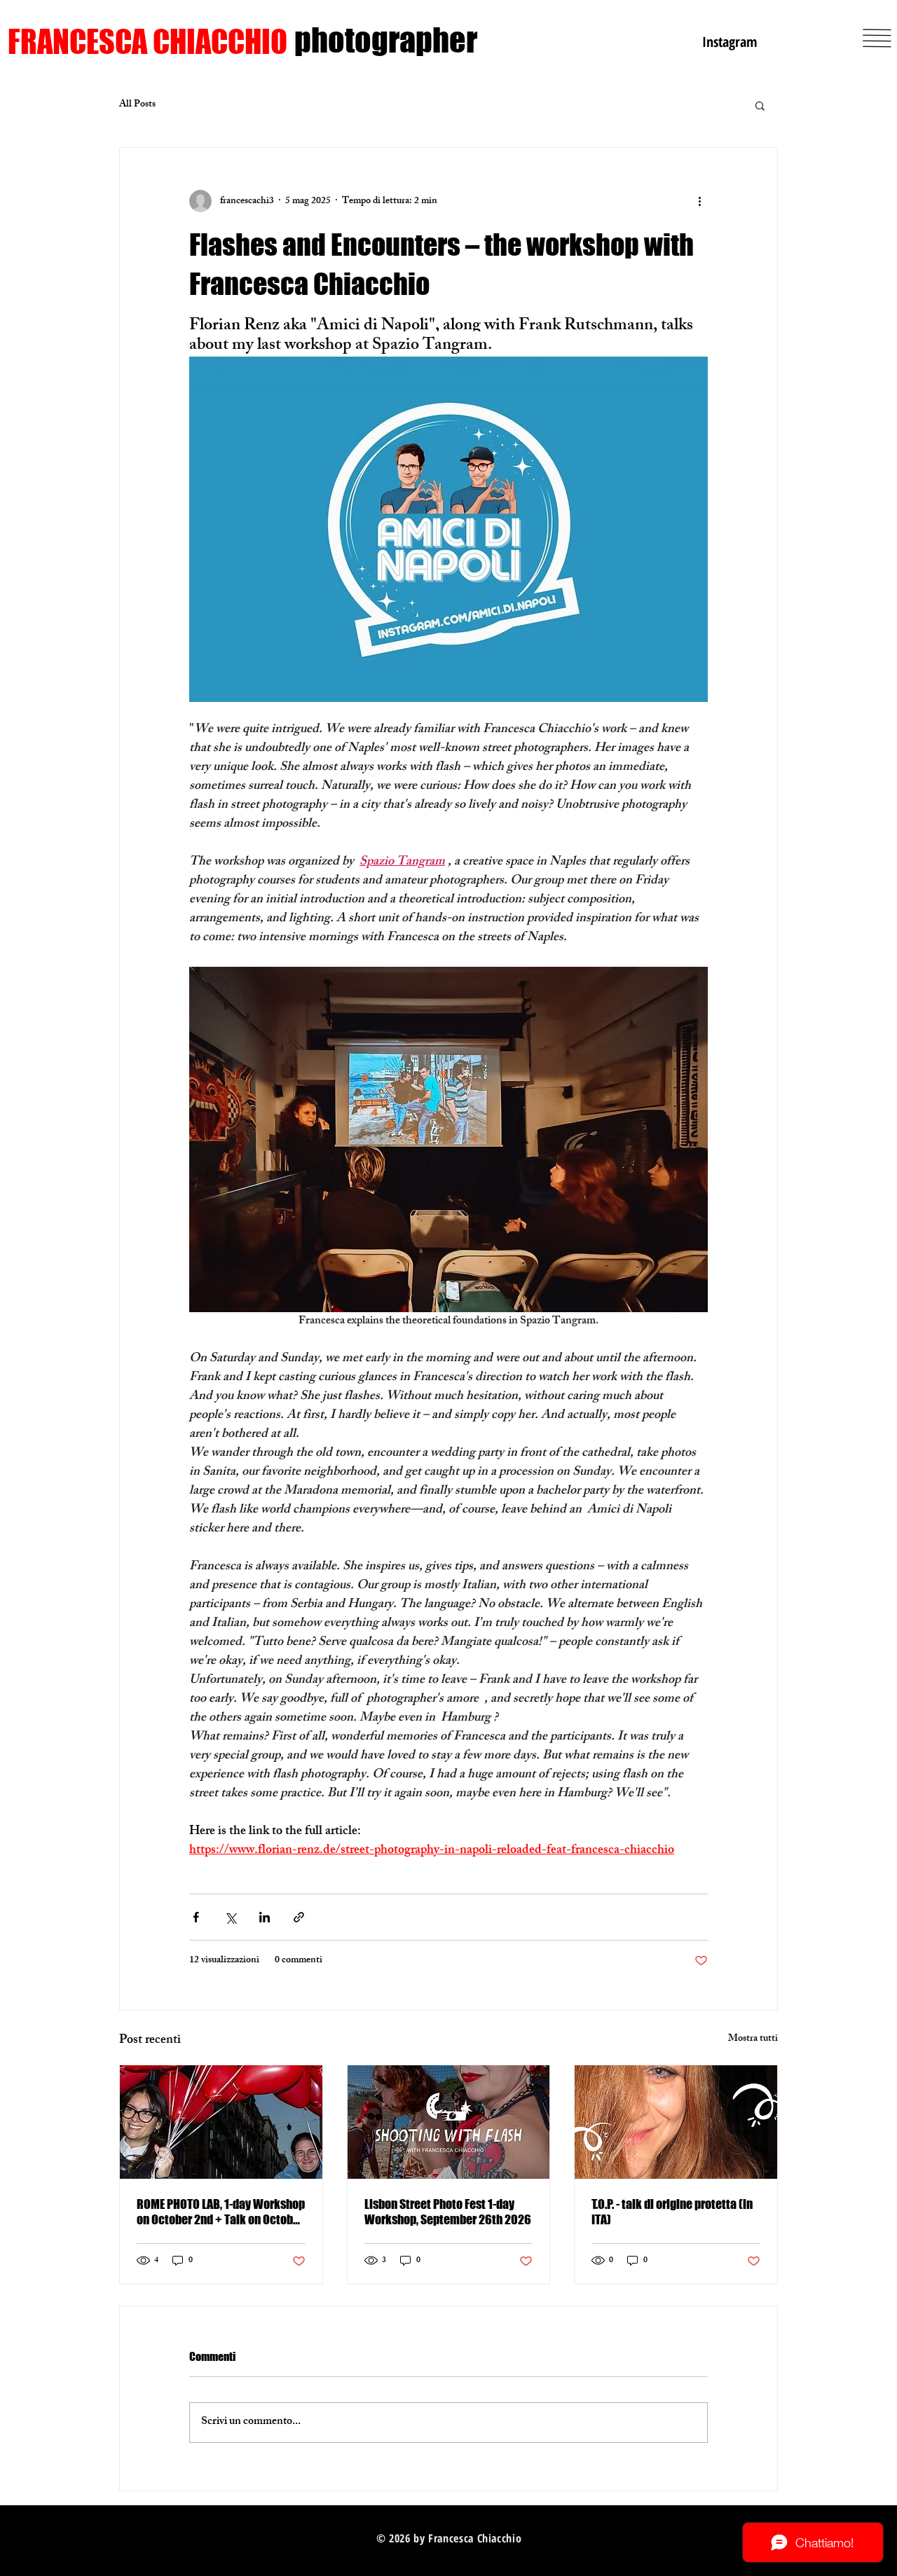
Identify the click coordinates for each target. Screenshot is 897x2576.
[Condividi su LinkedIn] (265, 1917)
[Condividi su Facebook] (196, 1917)
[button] (760, 105)
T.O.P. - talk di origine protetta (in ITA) (672, 2212)
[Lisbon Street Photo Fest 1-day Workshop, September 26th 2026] (449, 2122)
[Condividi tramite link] (299, 1917)
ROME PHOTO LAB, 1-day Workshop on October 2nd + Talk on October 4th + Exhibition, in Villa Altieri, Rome (221, 2212)
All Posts (137, 105)
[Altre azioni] (699, 201)
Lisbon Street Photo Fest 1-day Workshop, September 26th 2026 (448, 2212)
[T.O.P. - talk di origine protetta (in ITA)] (676, 2122)
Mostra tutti (753, 2040)
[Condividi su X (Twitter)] (230, 1917)
